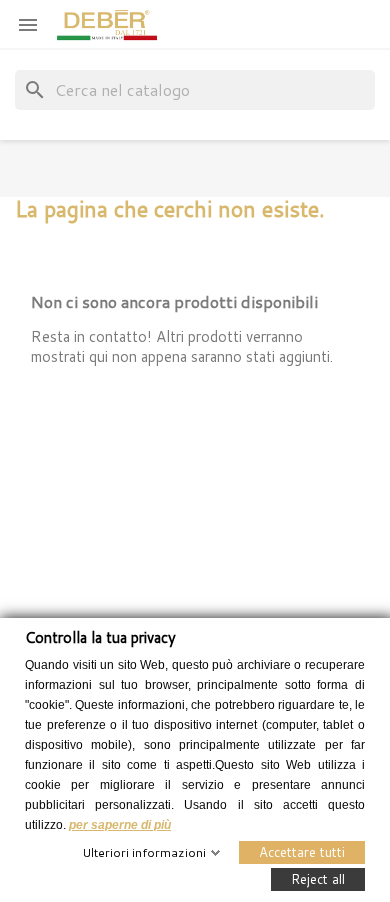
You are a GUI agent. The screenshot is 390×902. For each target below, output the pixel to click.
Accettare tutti (302, 851)
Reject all (318, 878)
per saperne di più (120, 824)
